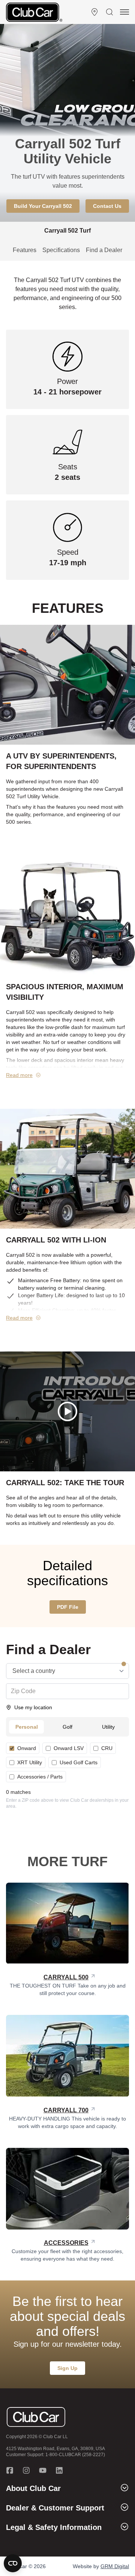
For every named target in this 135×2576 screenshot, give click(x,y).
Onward (27, 1748)
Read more (19, 1075)
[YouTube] (43, 2470)
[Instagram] (26, 2470)
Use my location (33, 1707)
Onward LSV (69, 1748)
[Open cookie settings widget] (13, 2563)
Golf (67, 1727)
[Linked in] (59, 2470)
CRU (107, 1748)
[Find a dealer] (94, 12)
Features (25, 250)
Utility (108, 1727)
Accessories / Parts (40, 1777)
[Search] (109, 12)
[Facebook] (10, 2470)
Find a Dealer (104, 250)
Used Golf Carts (79, 1762)
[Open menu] (124, 12)
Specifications (61, 250)
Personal (27, 1727)
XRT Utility (30, 1762)
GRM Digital (115, 2566)
